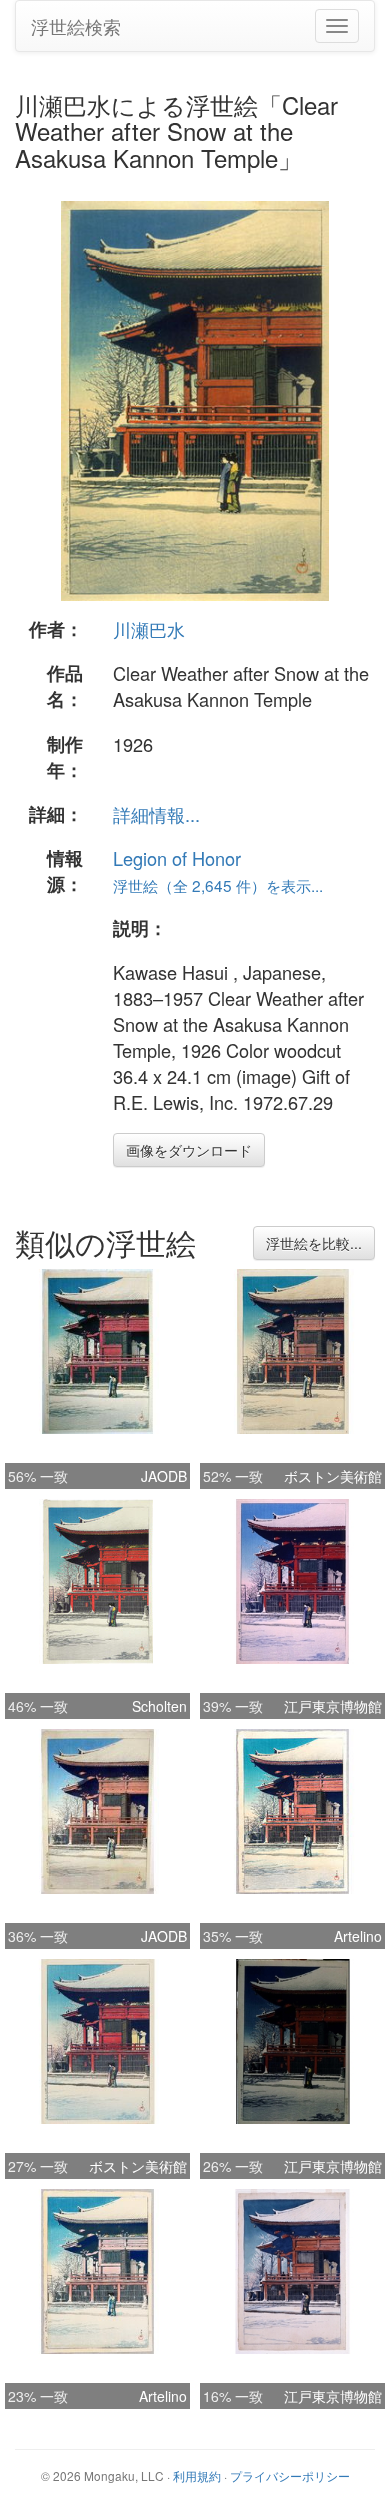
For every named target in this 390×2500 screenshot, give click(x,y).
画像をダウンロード (189, 1150)
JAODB (164, 1476)
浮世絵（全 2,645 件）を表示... (218, 885)
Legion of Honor (177, 858)
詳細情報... (156, 814)
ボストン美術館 (333, 1476)
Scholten (159, 1706)
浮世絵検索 (76, 26)
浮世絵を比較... (314, 1243)
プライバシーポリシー (290, 2475)
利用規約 (197, 2475)
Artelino (358, 1936)
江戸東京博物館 (333, 1706)
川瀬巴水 (149, 629)
